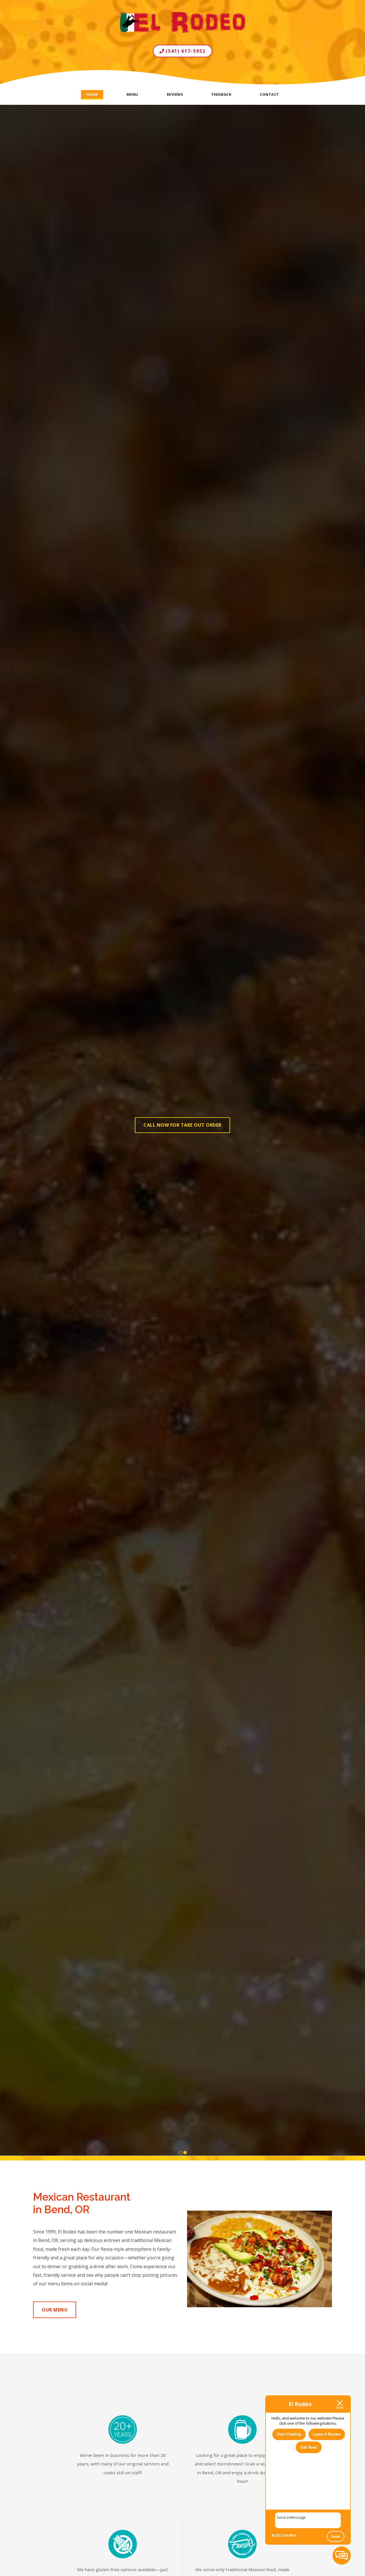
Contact (269, 94)
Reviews (175, 94)
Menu (132, 94)
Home (92, 94)
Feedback (221, 94)
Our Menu (55, 2310)
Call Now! (309, 2447)
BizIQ (276, 2535)
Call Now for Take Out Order (182, 1125)
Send (336, 2537)
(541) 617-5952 (185, 51)
